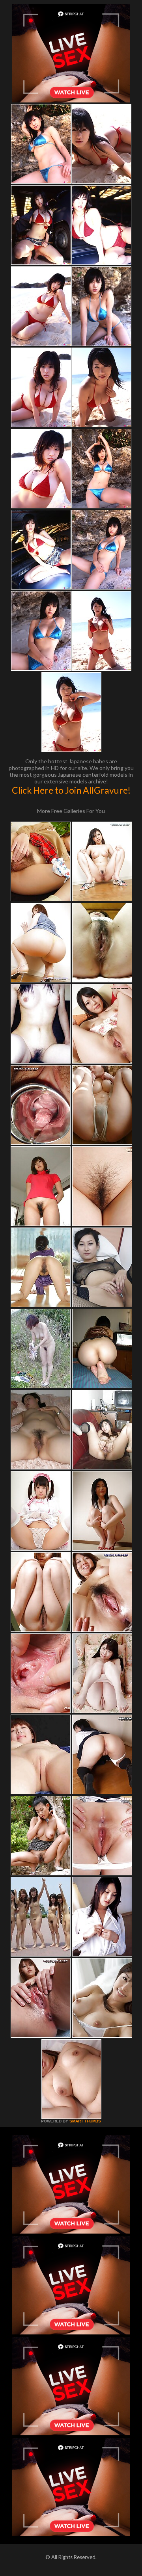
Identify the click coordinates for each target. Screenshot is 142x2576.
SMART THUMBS (85, 2121)
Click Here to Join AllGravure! (71, 790)
